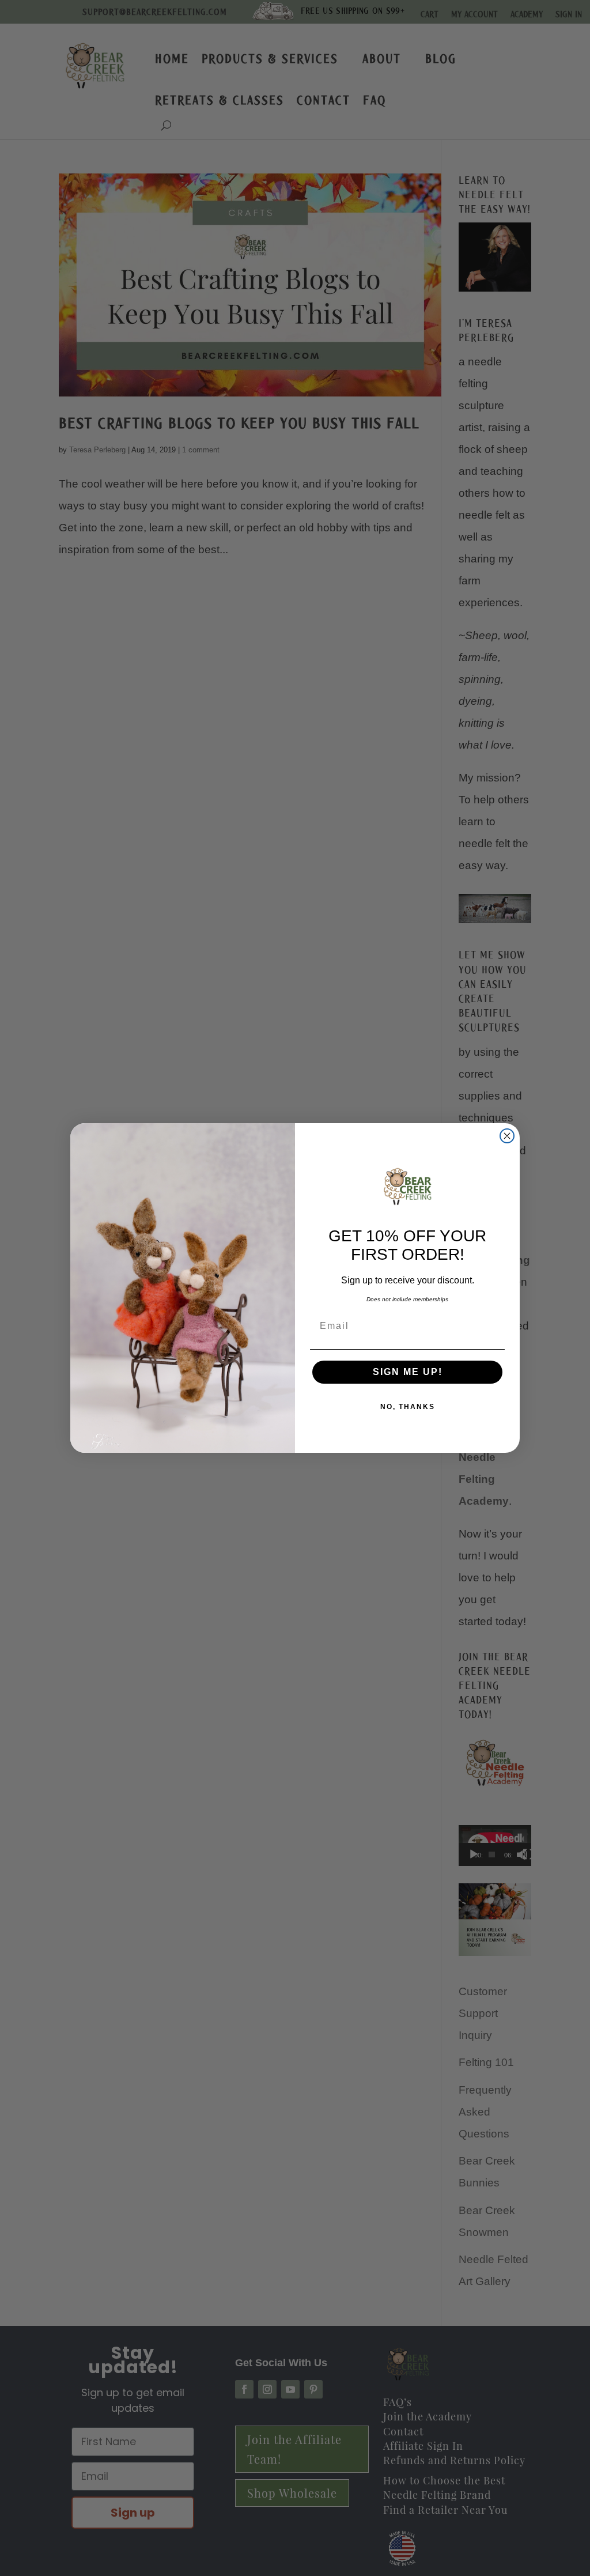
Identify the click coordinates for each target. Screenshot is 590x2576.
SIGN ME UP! (408, 1372)
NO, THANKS (408, 1407)
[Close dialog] (507, 1136)
